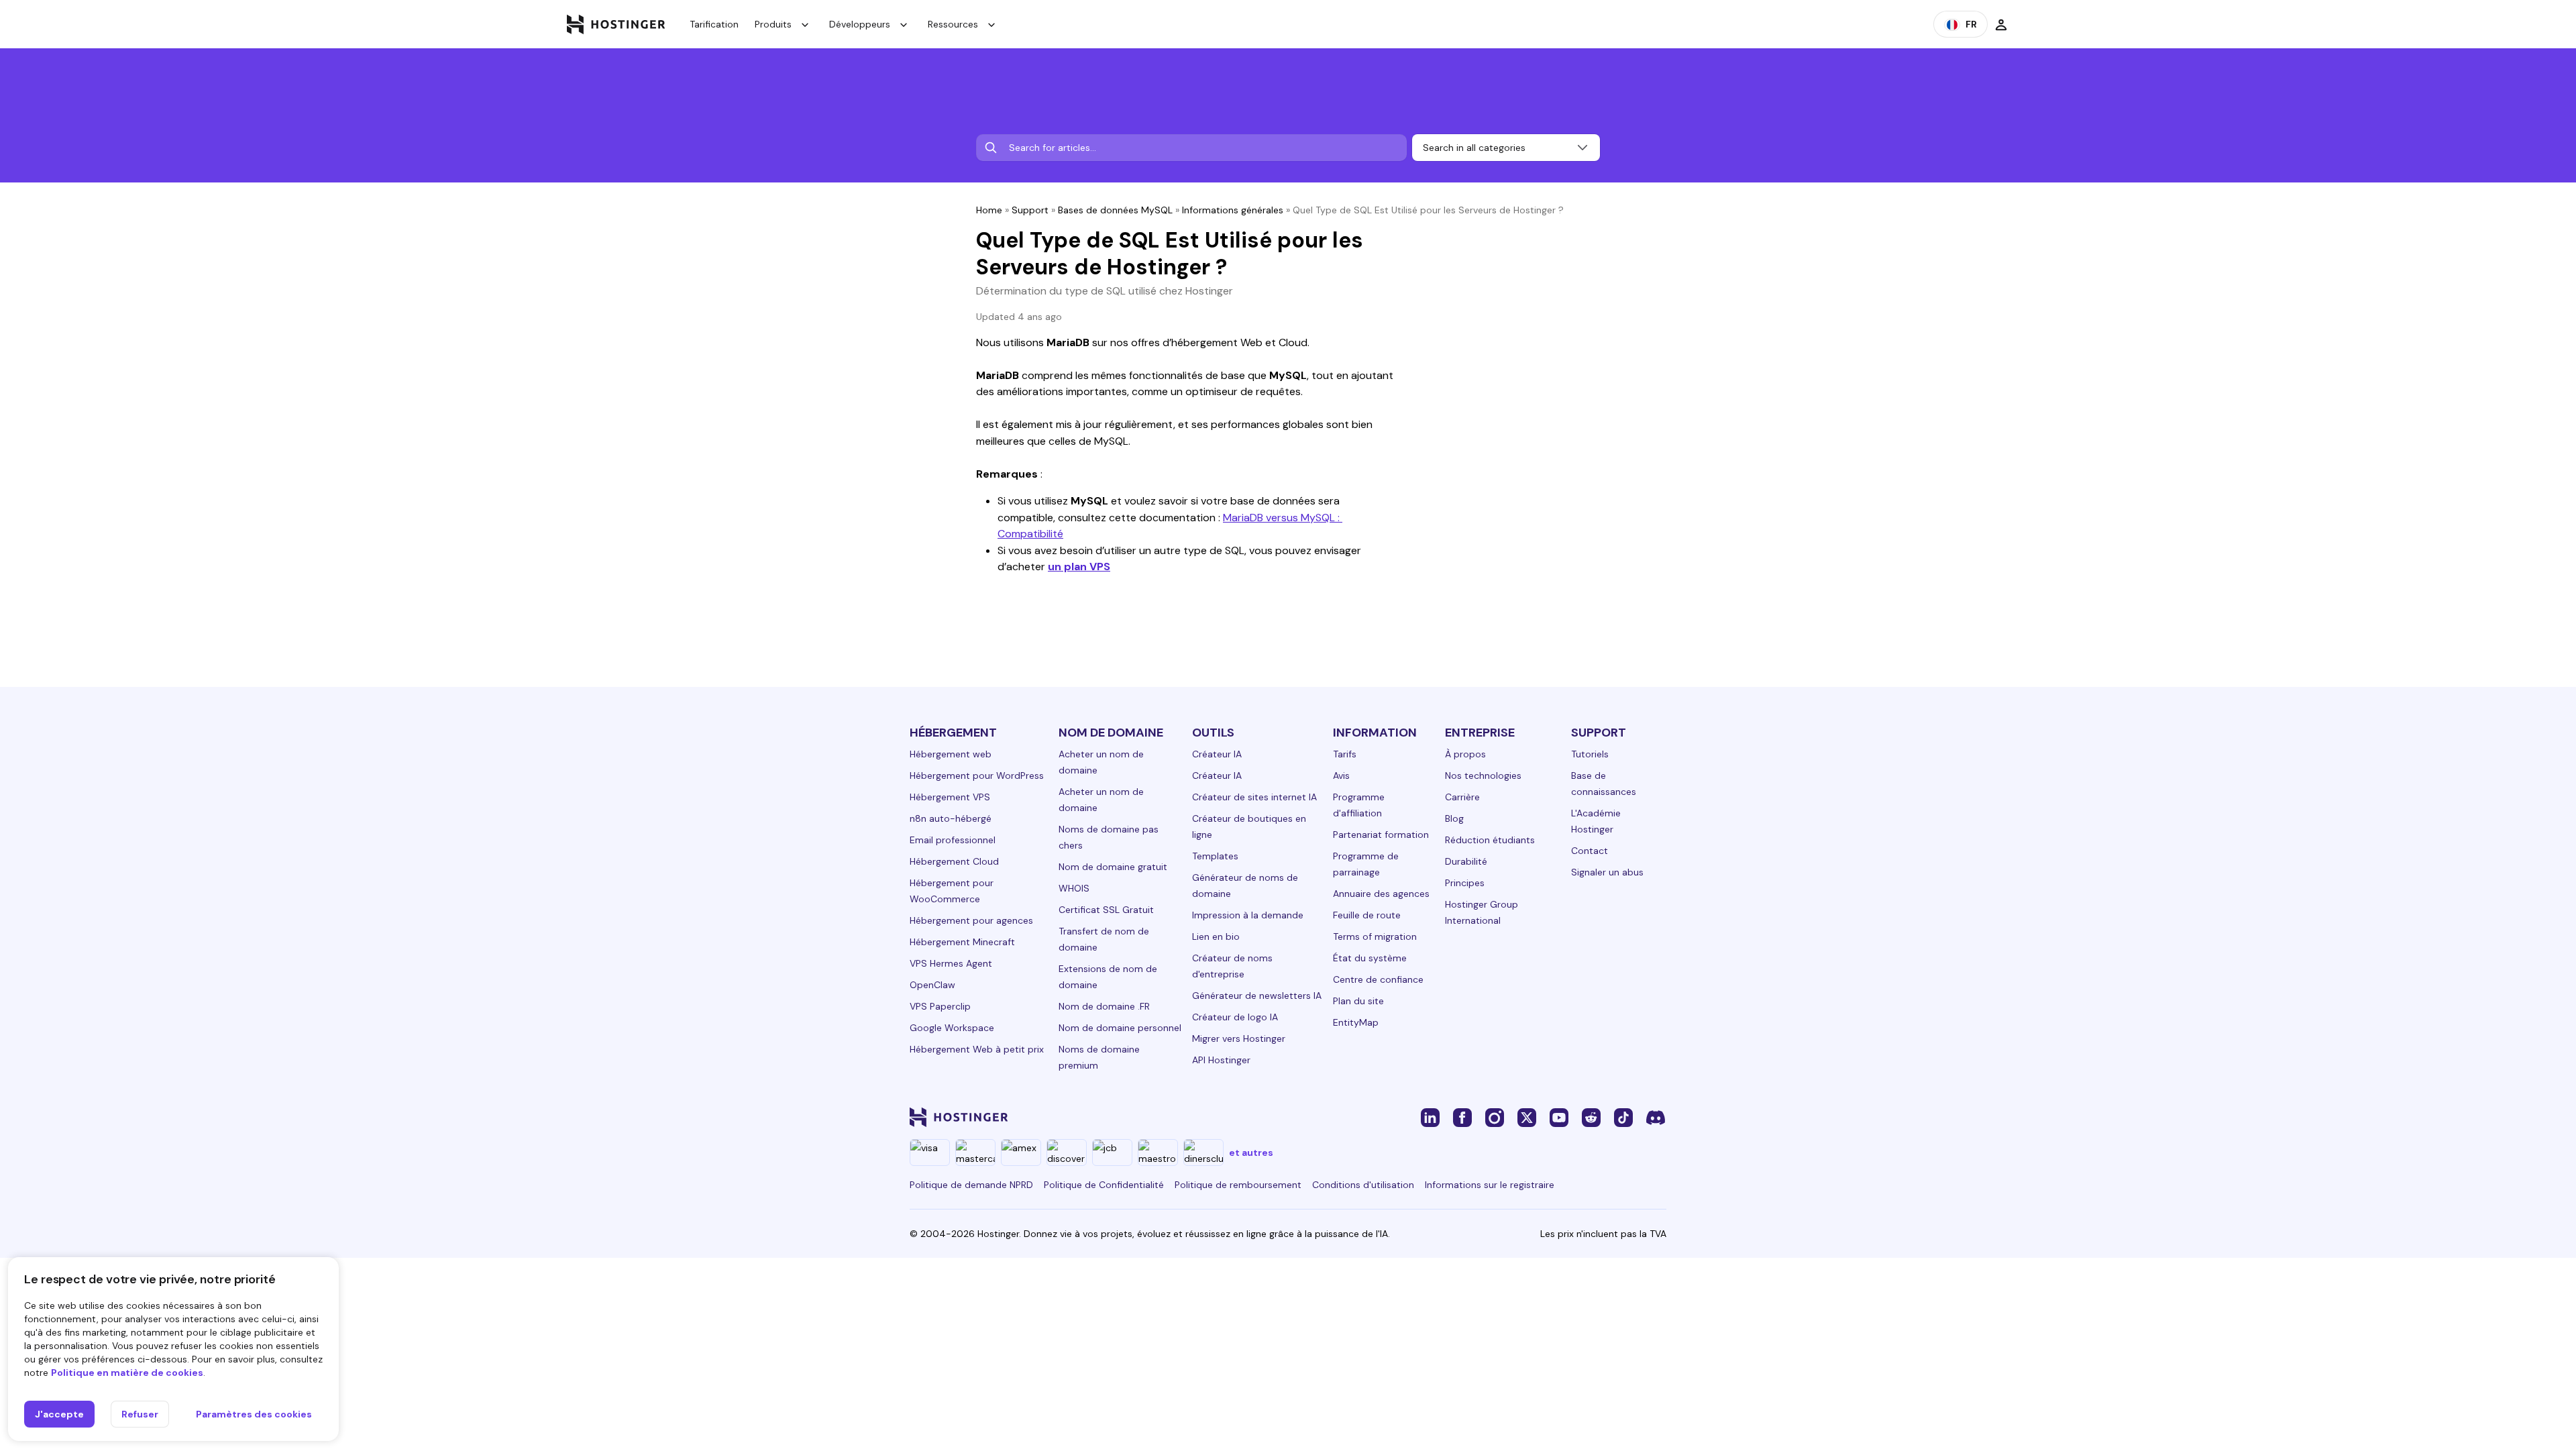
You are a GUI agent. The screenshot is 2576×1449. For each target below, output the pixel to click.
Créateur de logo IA (1235, 1017)
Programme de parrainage (1366, 864)
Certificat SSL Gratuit (1106, 910)
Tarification (714, 24)
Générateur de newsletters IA (1257, 996)
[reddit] (1591, 1117)
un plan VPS (1079, 567)
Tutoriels (1590, 754)
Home (989, 210)
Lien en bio (1216, 936)
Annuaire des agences (1381, 894)
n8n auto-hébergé (951, 818)
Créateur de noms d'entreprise (1232, 966)
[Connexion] (2001, 24)
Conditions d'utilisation (1363, 1185)
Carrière (1462, 797)
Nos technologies (1483, 775)
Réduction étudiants (1490, 840)
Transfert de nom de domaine (1104, 939)
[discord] (1656, 1117)
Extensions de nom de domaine (1108, 977)
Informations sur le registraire (1490, 1185)
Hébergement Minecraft (962, 942)
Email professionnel (953, 840)
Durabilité (1466, 861)
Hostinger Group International (1482, 912)
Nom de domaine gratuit (1113, 867)
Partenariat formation (1381, 835)
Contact (1590, 851)
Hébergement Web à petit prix (977, 1049)
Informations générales (1233, 210)
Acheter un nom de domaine (1101, 762)
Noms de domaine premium (1099, 1057)
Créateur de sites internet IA (1254, 797)
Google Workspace (952, 1028)
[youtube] (1559, 1117)
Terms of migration (1375, 936)
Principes (1465, 883)
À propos (1465, 754)
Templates (1215, 856)
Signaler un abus (1607, 872)
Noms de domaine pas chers (1109, 837)
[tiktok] (1623, 1117)
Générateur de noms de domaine (1245, 885)
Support (1030, 210)
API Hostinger (1221, 1060)
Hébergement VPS (950, 797)
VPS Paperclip (940, 1006)
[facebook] (1462, 1117)
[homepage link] (616, 24)
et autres (1251, 1152)
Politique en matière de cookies (127, 1373)
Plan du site (1358, 1001)
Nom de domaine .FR (1104, 1006)
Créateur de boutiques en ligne (1249, 826)
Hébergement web (951, 754)
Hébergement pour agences (971, 920)
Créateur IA (1217, 754)
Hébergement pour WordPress (977, 775)
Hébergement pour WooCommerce (952, 891)
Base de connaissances (1604, 784)
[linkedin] (1430, 1117)
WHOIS (1074, 888)
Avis (1341, 775)
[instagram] (1495, 1117)
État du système (1370, 958)
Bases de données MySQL (1115, 210)
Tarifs (1345, 754)
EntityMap (1356, 1022)
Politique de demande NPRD (971, 1185)
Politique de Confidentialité (1104, 1185)
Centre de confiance (1378, 979)
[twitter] (1527, 1117)
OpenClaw (932, 985)
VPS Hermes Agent (951, 963)
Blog (1454, 818)
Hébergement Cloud (954, 861)
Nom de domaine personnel (1120, 1028)
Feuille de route (1367, 915)
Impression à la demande (1248, 915)
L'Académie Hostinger (1596, 821)
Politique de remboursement (1238, 1185)
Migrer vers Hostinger (1239, 1038)
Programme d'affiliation (1359, 805)
